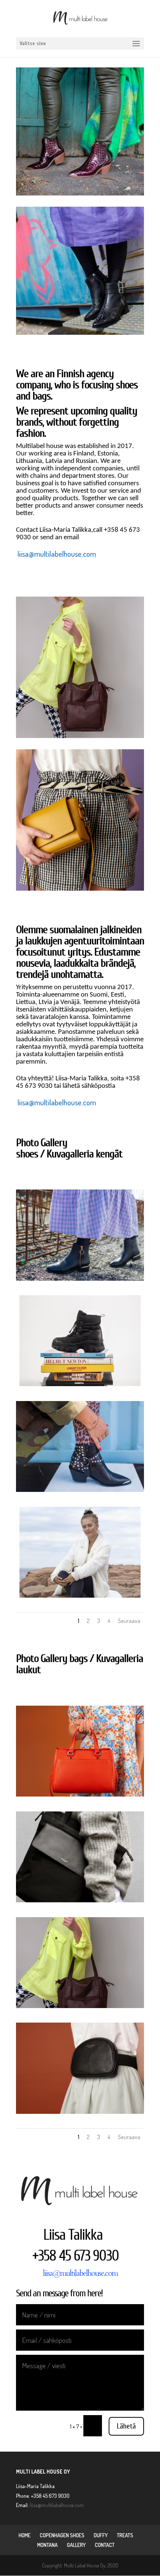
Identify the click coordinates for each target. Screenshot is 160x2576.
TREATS (125, 2535)
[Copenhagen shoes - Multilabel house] (80, 1279)
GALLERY (76, 2545)
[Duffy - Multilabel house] (80, 1596)
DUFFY (101, 2535)
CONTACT (105, 2545)
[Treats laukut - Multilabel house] (80, 1794)
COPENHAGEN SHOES (62, 2535)
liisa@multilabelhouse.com (57, 554)
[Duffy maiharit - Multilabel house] (80, 1384)
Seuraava (129, 1621)
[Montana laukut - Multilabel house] (80, 2112)
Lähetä (126, 2426)
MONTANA (47, 2545)
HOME (25, 2535)
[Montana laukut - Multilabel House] (80, 1900)
